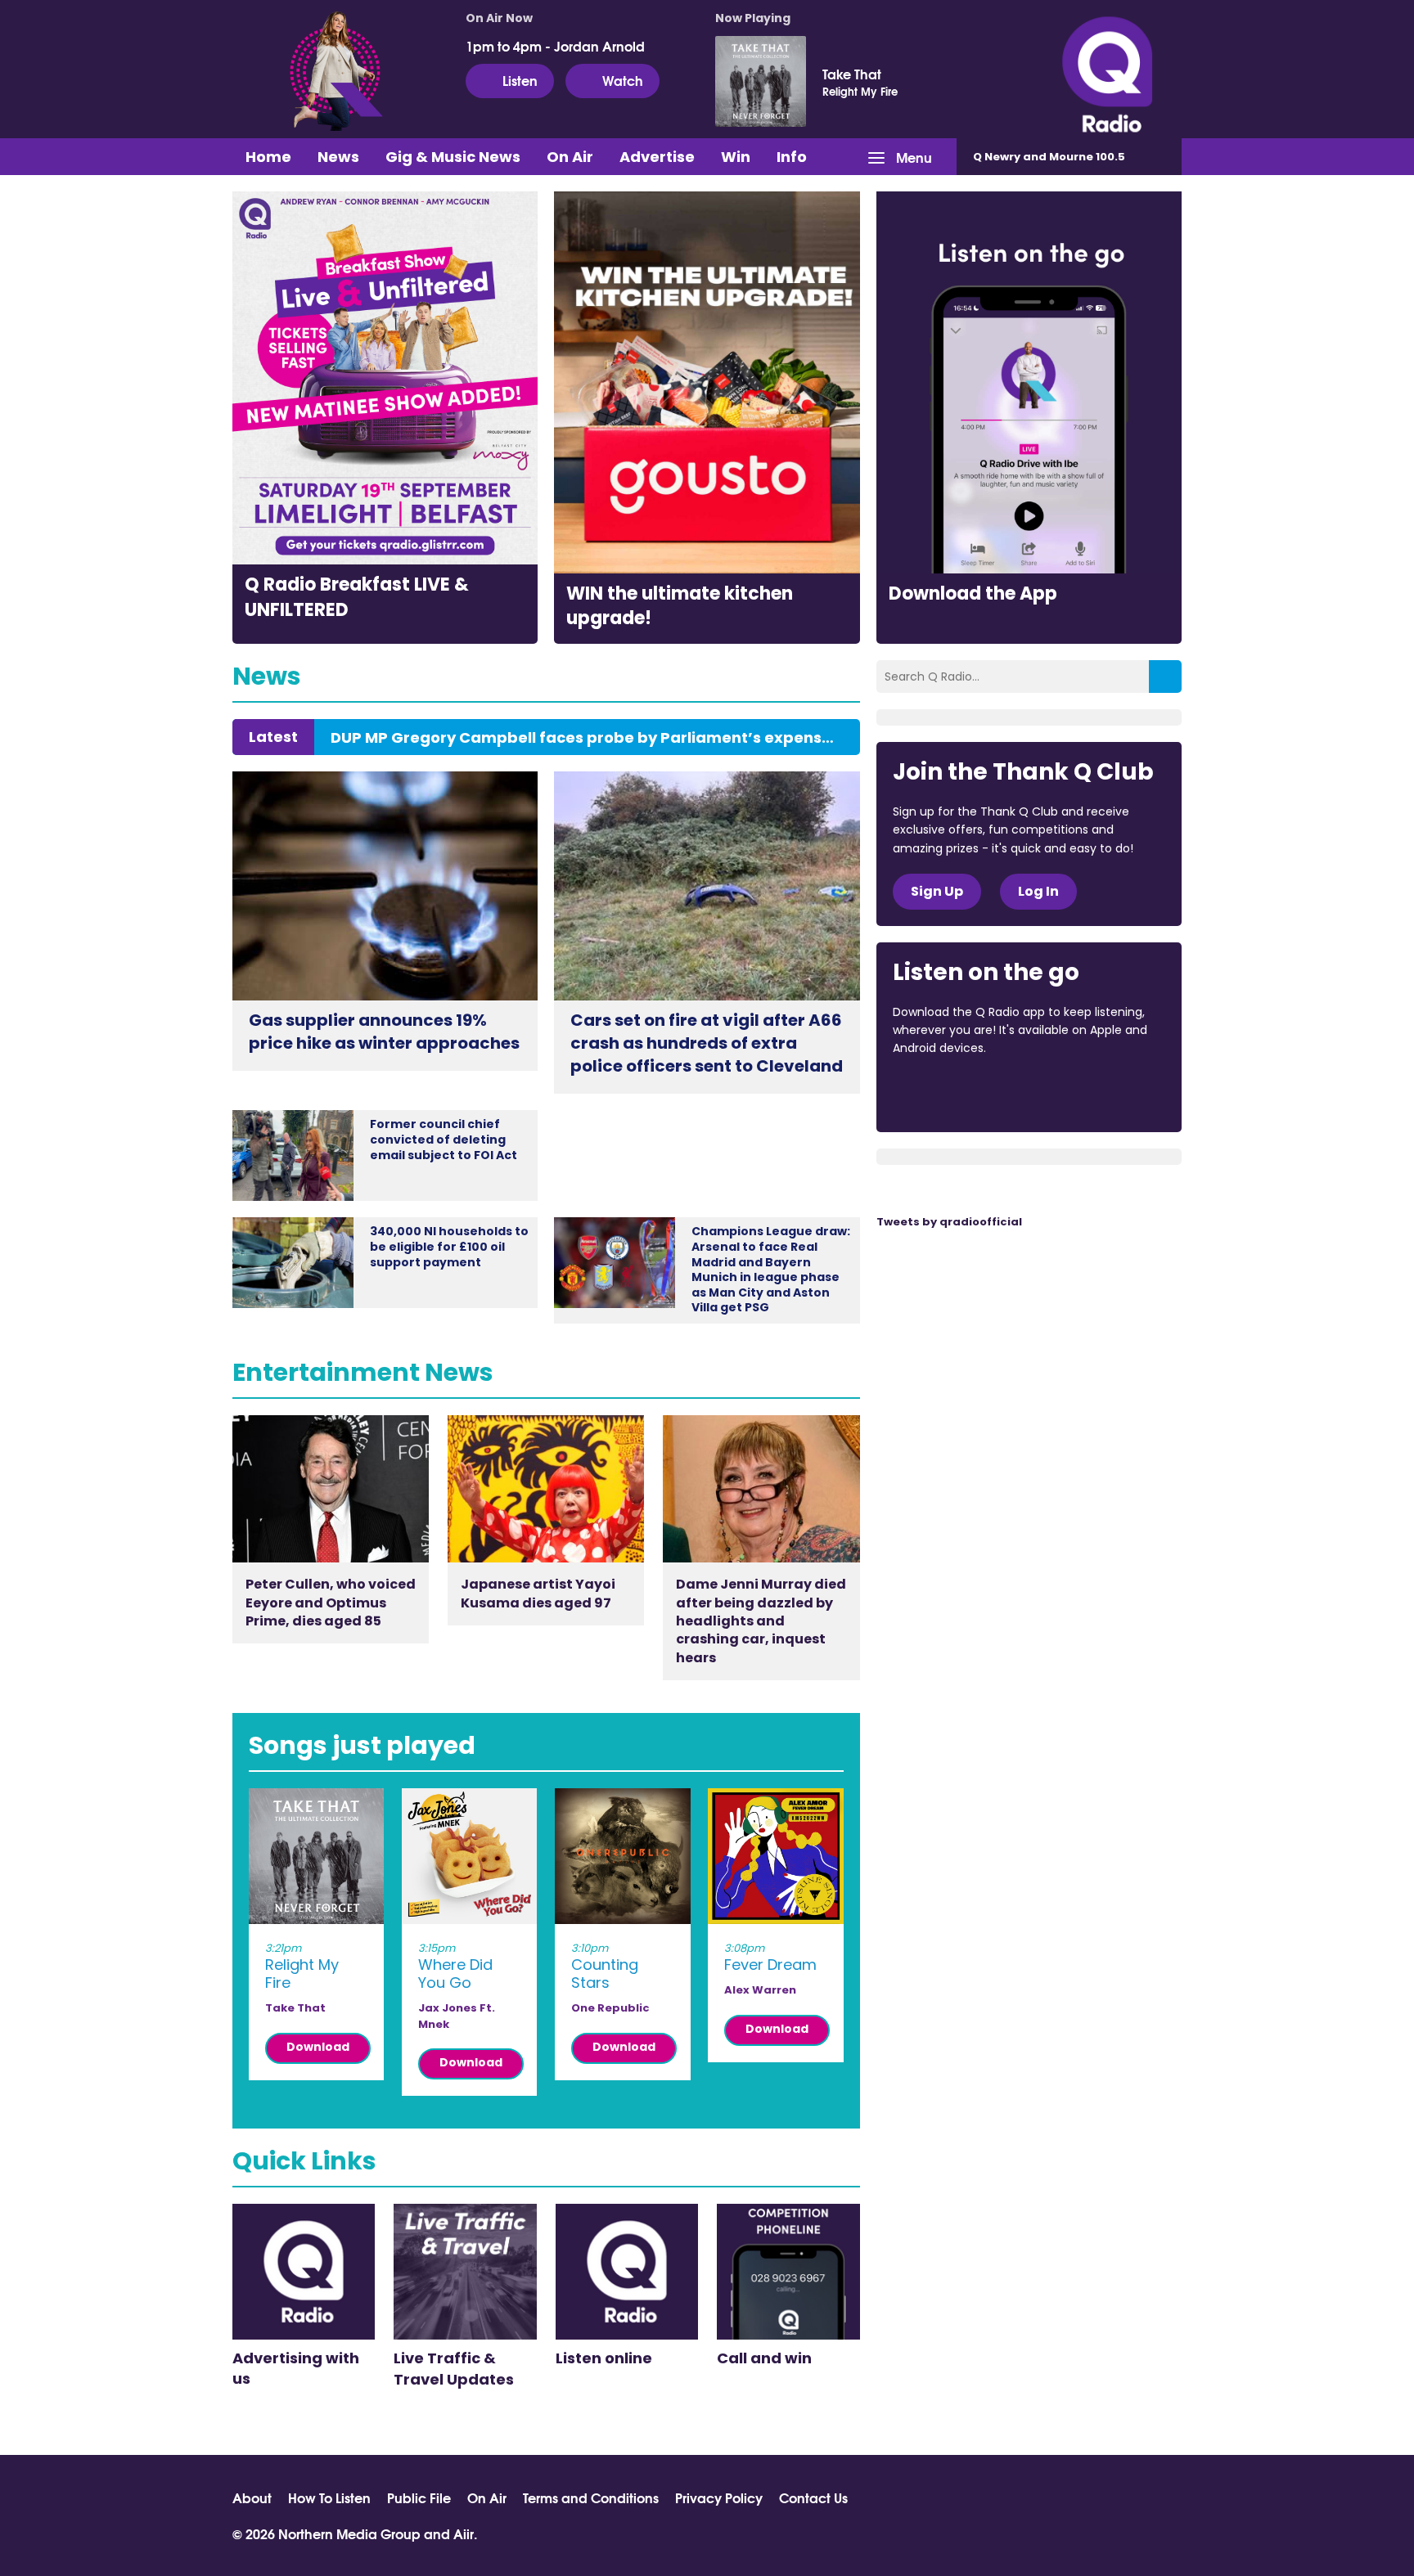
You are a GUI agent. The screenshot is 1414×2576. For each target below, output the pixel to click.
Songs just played (362, 1745)
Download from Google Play (1093, 1093)
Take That (852, 74)
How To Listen (329, 2497)
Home (268, 157)
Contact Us (813, 2497)
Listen (520, 80)
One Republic (610, 2008)
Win (736, 157)
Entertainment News (363, 1372)
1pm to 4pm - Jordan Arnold (555, 46)
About (252, 2497)
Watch (623, 80)
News (338, 157)
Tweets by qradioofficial (949, 1222)
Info (792, 157)
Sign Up (937, 891)
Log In (1038, 891)
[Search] (1165, 677)
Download (318, 2047)
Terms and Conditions (591, 2497)
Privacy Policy (719, 2497)
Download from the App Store (957, 1093)
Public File (419, 2497)
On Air (570, 157)
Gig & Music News (453, 157)
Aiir (464, 2533)
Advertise (657, 157)
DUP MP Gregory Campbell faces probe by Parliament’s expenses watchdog (587, 738)
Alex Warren (760, 1990)
